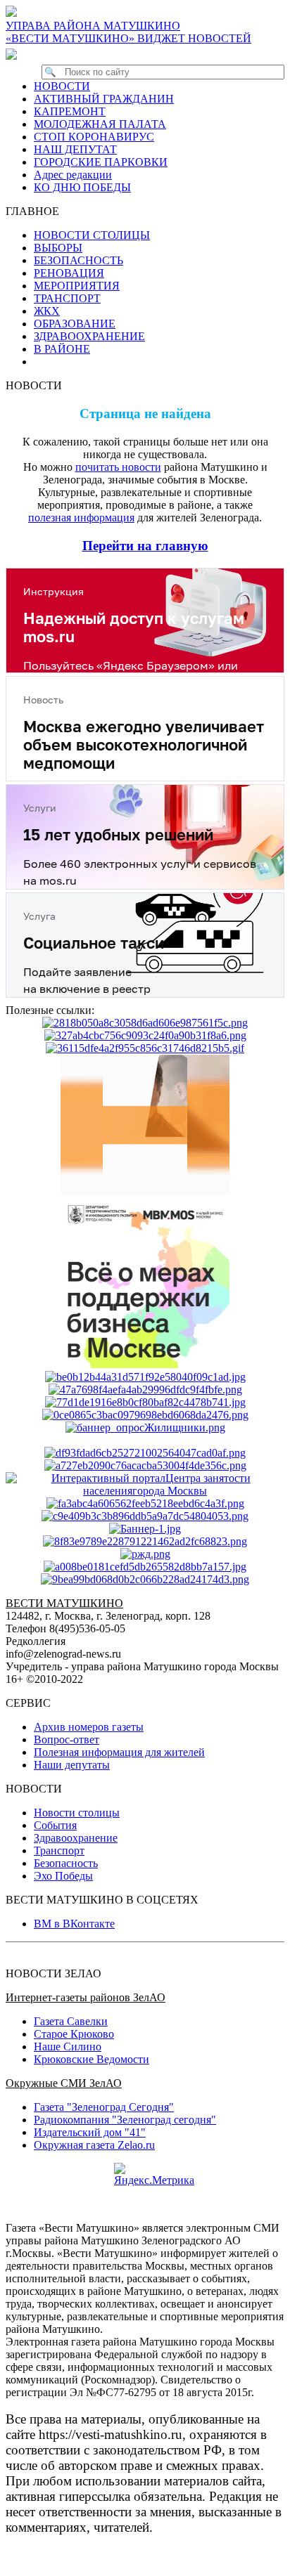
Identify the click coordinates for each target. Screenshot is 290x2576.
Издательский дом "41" (90, 2132)
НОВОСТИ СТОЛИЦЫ (92, 235)
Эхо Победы (63, 1876)
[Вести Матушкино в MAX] (14, 54)
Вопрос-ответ (67, 1739)
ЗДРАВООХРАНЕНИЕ (89, 336)
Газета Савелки (71, 2021)
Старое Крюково (74, 2034)
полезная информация (81, 518)
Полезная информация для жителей (119, 1752)
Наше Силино (68, 2047)
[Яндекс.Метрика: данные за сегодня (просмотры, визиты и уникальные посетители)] (154, 2175)
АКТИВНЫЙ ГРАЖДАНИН (104, 99)
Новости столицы (77, 1813)
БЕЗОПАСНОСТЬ (78, 260)
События (55, 1825)
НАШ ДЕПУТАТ (75, 149)
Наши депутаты (72, 1765)
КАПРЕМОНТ (70, 111)
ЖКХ (47, 311)
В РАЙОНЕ (62, 349)
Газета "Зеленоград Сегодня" (104, 2107)
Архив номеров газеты (89, 1727)
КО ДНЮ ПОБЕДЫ (82, 187)
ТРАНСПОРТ (67, 298)
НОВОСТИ (62, 86)
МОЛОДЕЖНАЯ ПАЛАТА (100, 124)
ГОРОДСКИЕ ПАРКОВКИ (101, 162)
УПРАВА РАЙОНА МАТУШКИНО (93, 26)
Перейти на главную (145, 546)
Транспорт (59, 1850)
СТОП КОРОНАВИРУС (94, 137)
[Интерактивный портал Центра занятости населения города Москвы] (145, 1491)
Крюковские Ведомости (92, 2059)
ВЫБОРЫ (58, 248)
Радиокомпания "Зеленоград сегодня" (125, 2120)
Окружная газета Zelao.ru (94, 2145)
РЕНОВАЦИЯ (69, 273)
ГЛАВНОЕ (37, 211)
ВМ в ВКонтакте (74, 1924)
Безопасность (66, 1863)
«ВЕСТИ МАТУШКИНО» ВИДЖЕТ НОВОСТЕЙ (128, 38)
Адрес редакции (73, 175)
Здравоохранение (76, 1838)
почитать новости (118, 467)
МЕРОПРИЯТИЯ (77, 286)
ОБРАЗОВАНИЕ (75, 324)
